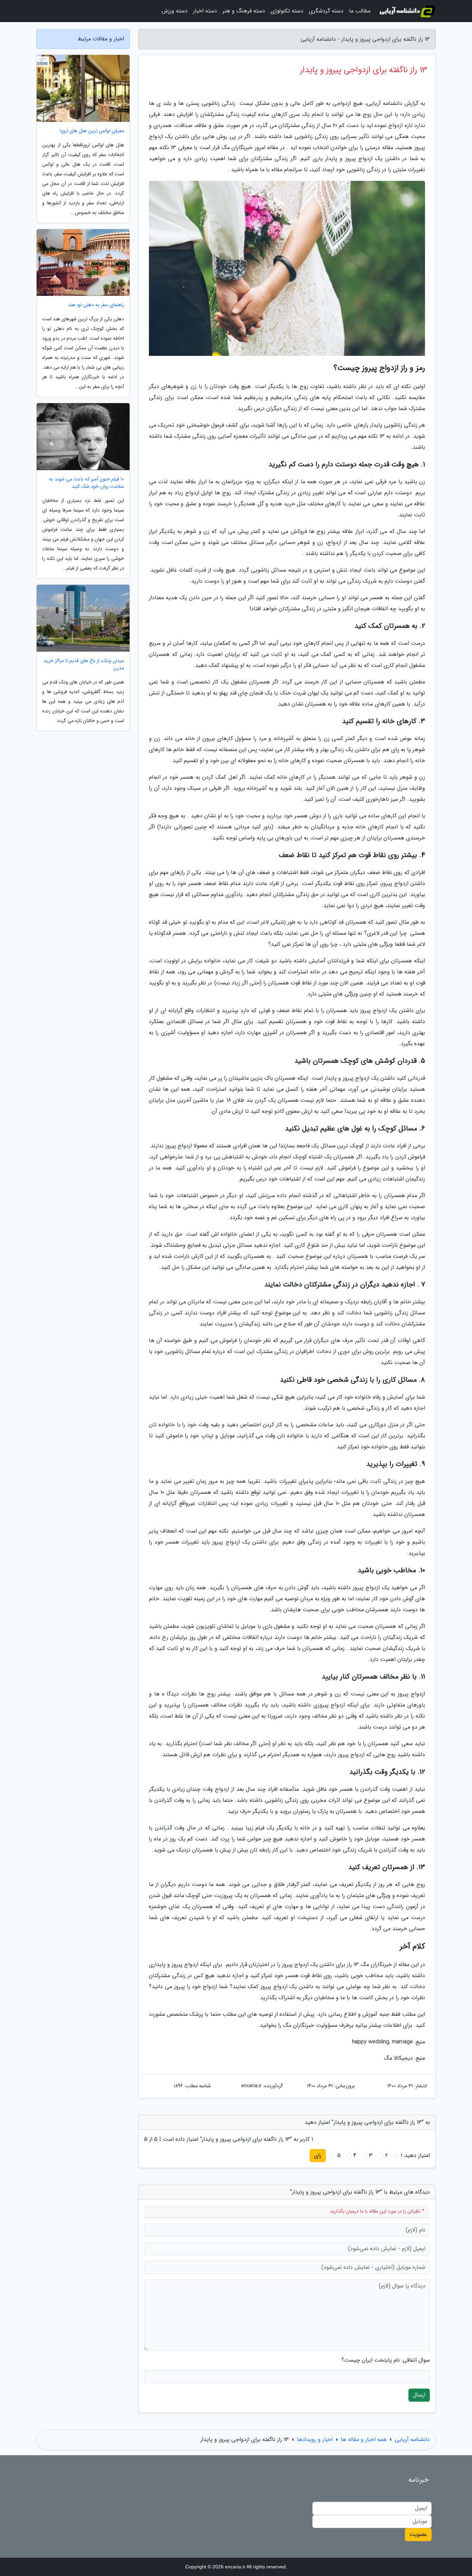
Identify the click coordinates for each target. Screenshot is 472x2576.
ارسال (419, 2395)
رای (318, 2155)
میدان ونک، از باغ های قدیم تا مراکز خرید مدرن (84, 664)
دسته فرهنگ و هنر (244, 11)
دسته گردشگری (326, 11)
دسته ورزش (175, 11)
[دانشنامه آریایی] (407, 11)
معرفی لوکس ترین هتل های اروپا (92, 131)
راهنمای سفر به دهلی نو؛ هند (96, 305)
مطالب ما (360, 11)
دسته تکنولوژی (287, 11)
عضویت (418, 2534)
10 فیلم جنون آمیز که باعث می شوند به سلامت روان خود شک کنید (87, 483)
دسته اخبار (205, 11)
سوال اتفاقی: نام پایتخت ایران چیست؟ (386, 2360)
